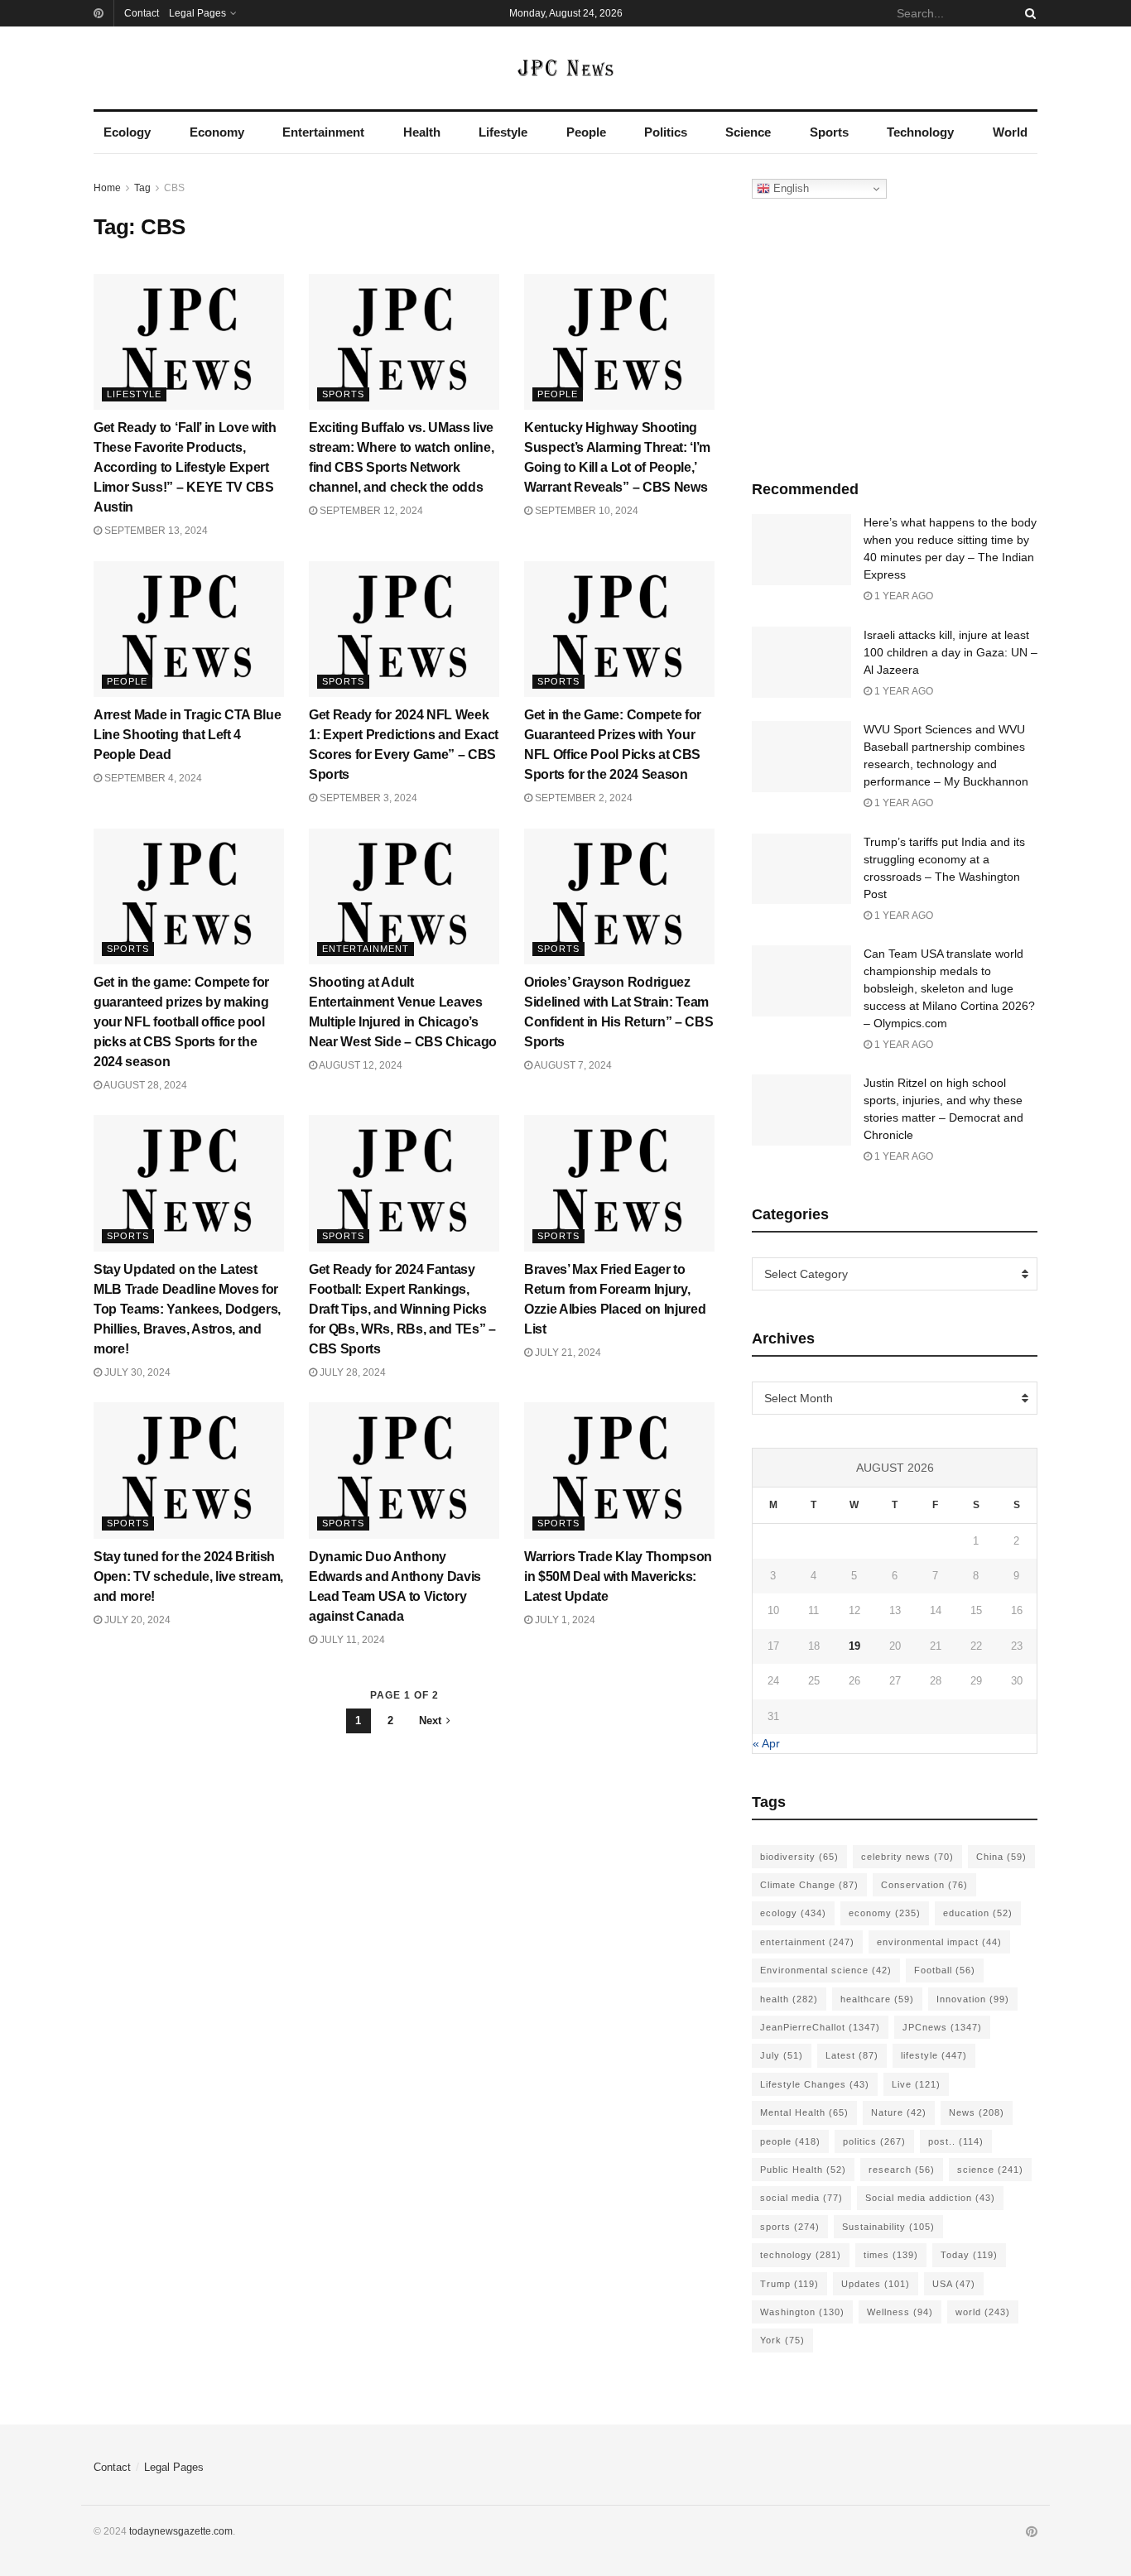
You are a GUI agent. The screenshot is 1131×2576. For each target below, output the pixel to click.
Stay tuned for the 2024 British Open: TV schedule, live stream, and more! (188, 1576)
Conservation (924, 1885)
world (983, 2312)
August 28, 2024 (144, 1085)
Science (748, 132)
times (891, 2255)
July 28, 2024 (351, 1372)
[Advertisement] (895, 335)
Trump (789, 2284)
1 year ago (902, 596)
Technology (920, 132)
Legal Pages (197, 13)
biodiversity (799, 1857)
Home (107, 188)
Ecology (127, 132)
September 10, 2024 (585, 511)
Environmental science (826, 1970)
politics (874, 2141)
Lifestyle (503, 132)
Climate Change (809, 1885)
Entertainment (323, 132)
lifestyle (934, 2055)
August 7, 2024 (572, 1065)
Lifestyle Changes (815, 2084)
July (782, 2055)
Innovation (973, 1999)
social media (801, 2198)
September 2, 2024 (582, 798)
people (790, 2141)
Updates (876, 2284)
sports (790, 2227)
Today (969, 2255)
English (789, 188)
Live (916, 2084)
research (902, 2170)
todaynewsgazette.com (181, 2531)
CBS (174, 188)
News (977, 2112)
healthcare (877, 1999)
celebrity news (907, 1857)
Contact (142, 13)
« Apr (766, 1743)
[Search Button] (1028, 13)
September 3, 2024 (367, 798)
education (978, 1913)
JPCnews (942, 2027)
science (990, 2170)
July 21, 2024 (567, 1353)
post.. (956, 2141)
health (789, 1999)
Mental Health (804, 2112)
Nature (899, 2112)
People (586, 132)
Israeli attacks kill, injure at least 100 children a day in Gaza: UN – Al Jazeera (951, 652)
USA (954, 2284)
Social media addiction (930, 2198)
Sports (829, 132)
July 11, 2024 (351, 1640)
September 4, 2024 (152, 778)
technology (801, 2255)
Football (945, 1970)
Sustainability (888, 2227)
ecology (793, 1913)
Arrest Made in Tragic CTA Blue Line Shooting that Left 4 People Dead (187, 735)
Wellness (900, 2312)
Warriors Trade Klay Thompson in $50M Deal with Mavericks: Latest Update (618, 1576)
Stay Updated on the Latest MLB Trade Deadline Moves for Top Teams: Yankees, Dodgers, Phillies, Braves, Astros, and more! (187, 1309)
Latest (852, 2055)
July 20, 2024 (136, 1620)
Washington (802, 2312)
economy (885, 1913)
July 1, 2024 (564, 1620)
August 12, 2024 (360, 1065)
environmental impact (939, 1942)
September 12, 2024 (370, 511)
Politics (666, 132)
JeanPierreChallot (820, 2027)
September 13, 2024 (155, 531)
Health (422, 132)
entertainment (807, 1942)
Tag (142, 188)
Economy (217, 132)
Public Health (803, 2170)
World (1010, 132)
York (782, 2340)
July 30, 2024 (136, 1372)
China (1001, 1857)
